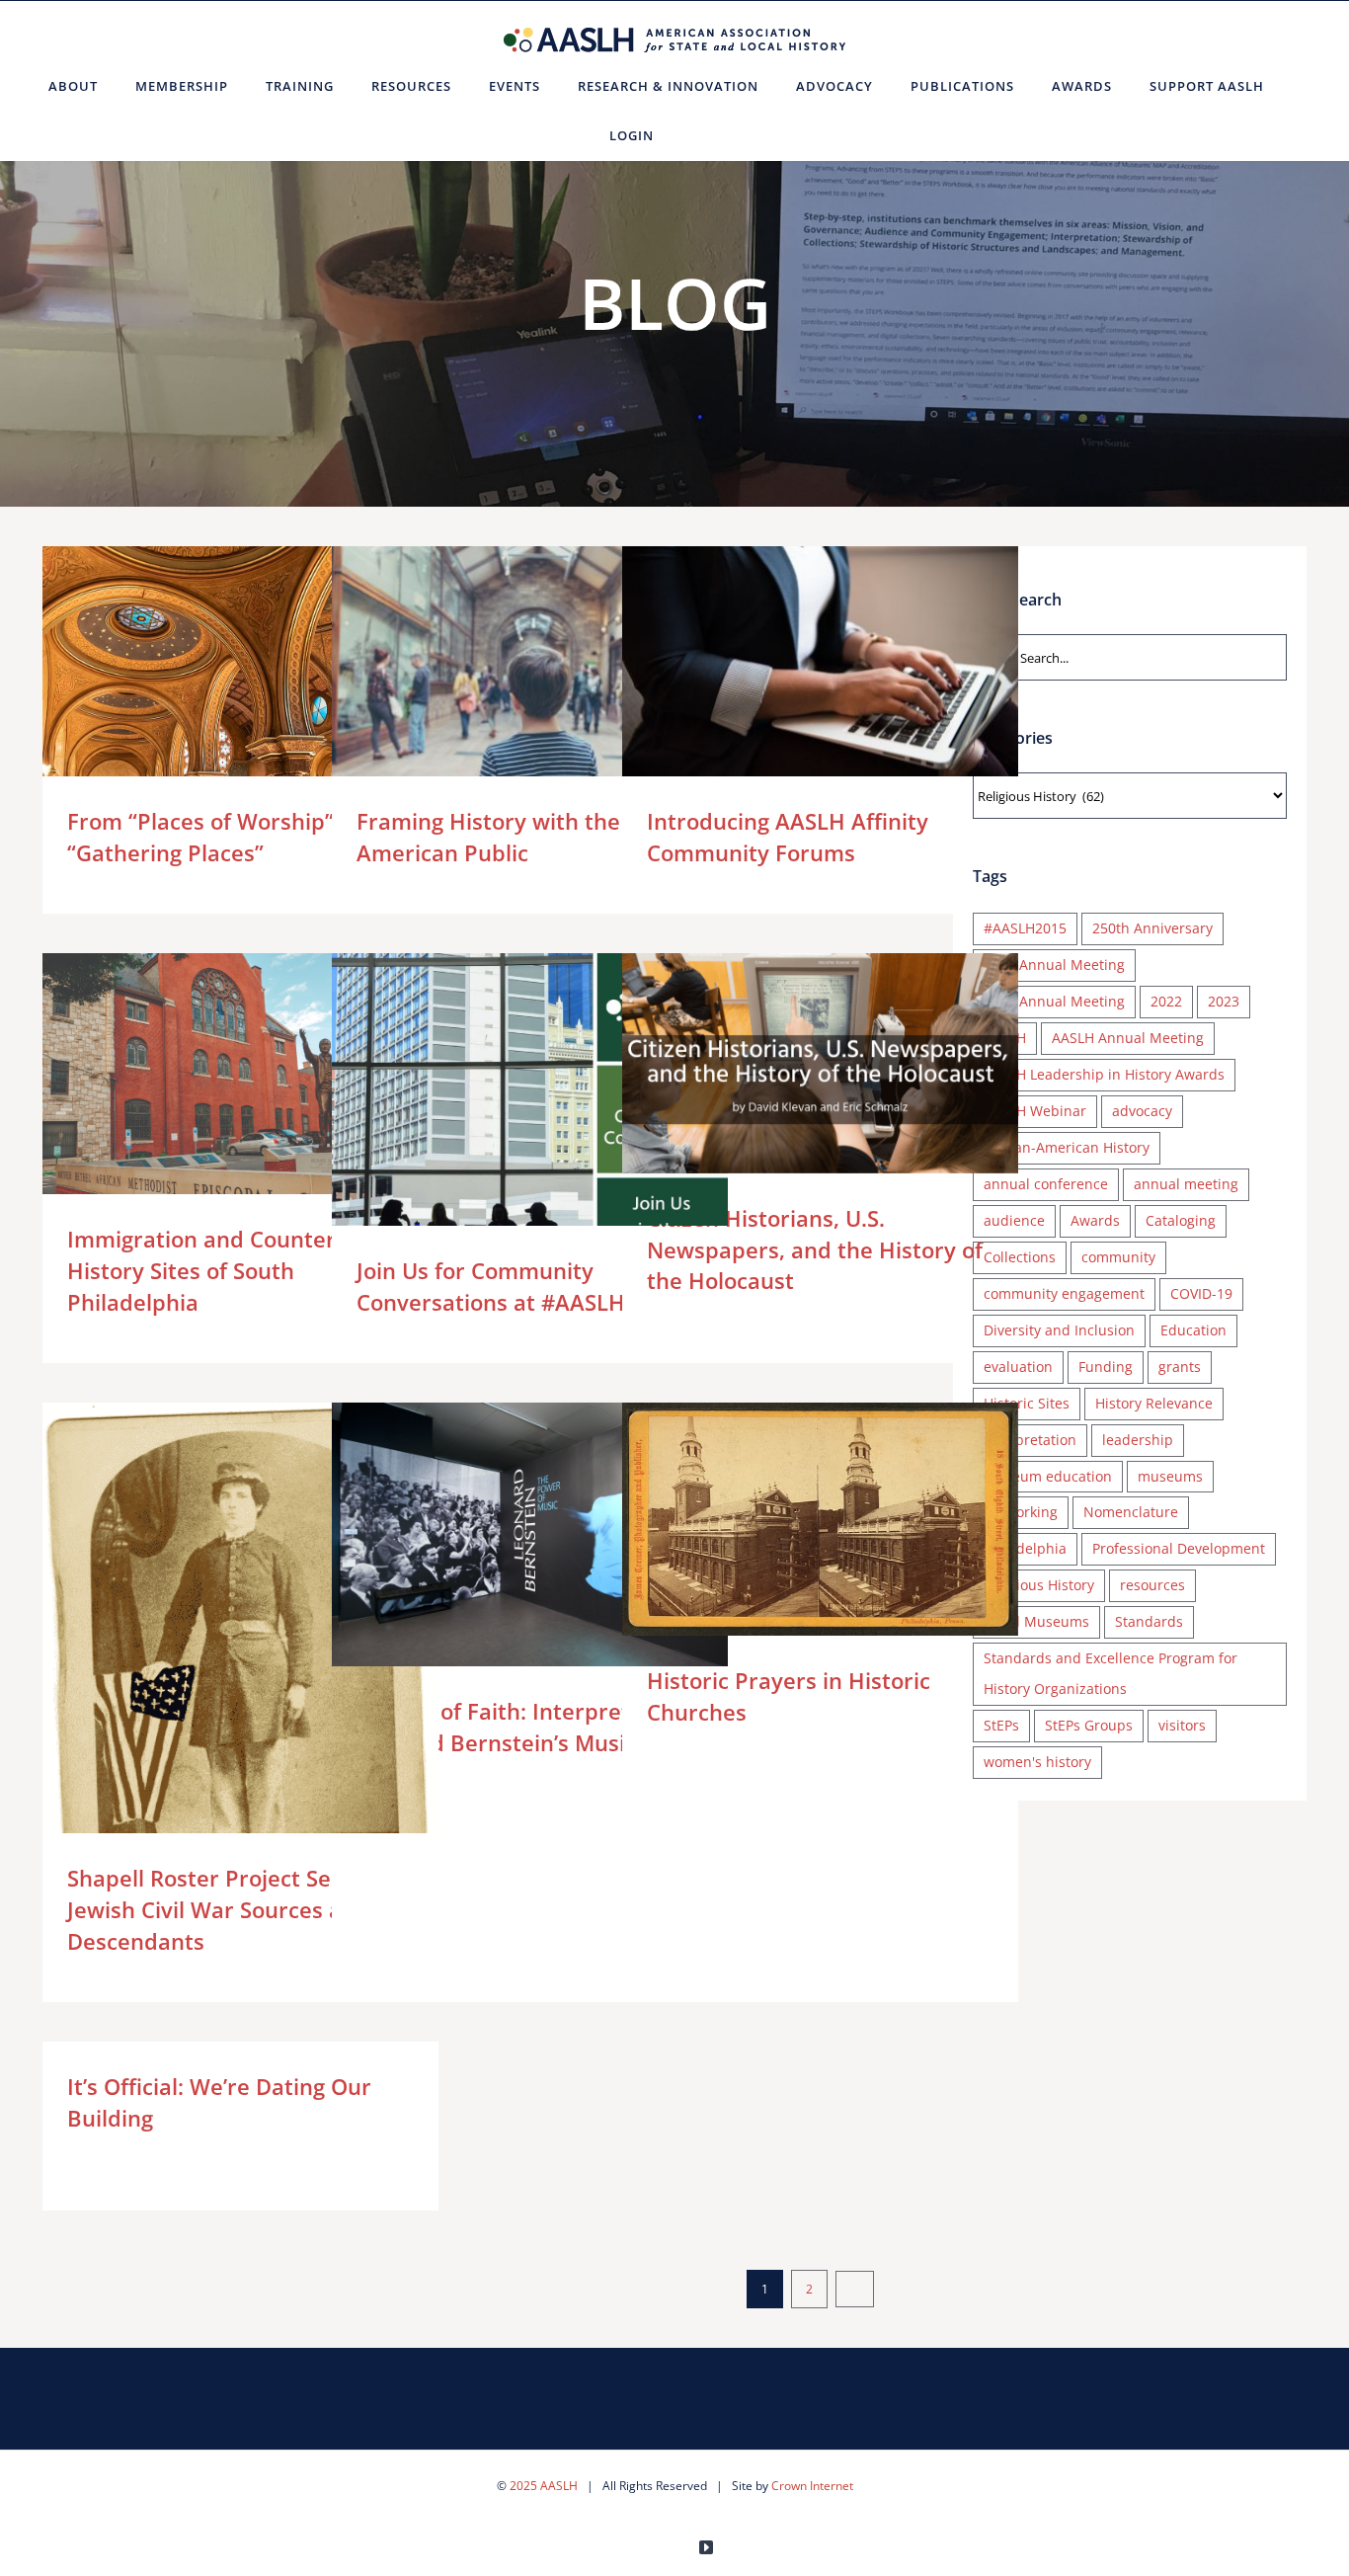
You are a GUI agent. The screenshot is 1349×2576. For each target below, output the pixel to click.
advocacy (1142, 1111)
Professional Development (1179, 1548)
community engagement (1064, 1293)
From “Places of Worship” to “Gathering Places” (212, 678)
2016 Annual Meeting (1054, 965)
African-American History (1067, 1147)
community (1118, 1257)
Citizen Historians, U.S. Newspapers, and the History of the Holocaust (792, 1063)
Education (1193, 1330)
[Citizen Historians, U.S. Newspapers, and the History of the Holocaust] (820, 1063)
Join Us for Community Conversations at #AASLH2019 (501, 1119)
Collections (1020, 1257)
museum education (1048, 1476)
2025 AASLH (544, 2486)
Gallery (269, 678)
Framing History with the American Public (501, 678)
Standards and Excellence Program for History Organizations (1111, 1673)
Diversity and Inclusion (1059, 1330)
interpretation (1030, 1440)
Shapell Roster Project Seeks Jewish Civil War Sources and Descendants (212, 1692)
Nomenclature (1131, 1512)
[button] (697, 135)
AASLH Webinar (1035, 1111)
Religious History (1039, 1585)
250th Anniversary (1152, 928)
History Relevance (1154, 1403)
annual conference (1046, 1184)
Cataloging (1181, 1220)
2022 (1166, 1001)
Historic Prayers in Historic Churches (792, 1520)
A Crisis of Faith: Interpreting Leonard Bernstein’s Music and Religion (501, 1534)
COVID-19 (1201, 1293)
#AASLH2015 (1025, 928)
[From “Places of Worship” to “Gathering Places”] (240, 678)
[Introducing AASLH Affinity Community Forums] (820, 679)
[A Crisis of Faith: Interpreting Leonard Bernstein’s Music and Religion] (530, 1534)
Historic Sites (1027, 1403)
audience (1014, 1220)
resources (1152, 1585)
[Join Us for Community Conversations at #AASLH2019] (530, 1119)
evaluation (1018, 1367)
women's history (1037, 1762)
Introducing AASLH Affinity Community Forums (792, 678)
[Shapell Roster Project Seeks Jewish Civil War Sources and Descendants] (240, 1693)
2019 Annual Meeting (1054, 1001)
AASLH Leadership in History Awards (1104, 1074)
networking (1021, 1512)
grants (1180, 1367)
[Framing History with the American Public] (530, 679)
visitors (1182, 1725)
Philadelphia (1025, 1548)
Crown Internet (812, 2486)
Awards (1095, 1220)
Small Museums (1036, 1621)
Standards (1149, 1621)
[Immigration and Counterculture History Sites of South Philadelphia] (240, 1102)
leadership (1138, 1440)
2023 (1224, 1001)
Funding (1106, 1367)
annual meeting (1186, 1184)
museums (1170, 1476)
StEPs (1001, 1725)
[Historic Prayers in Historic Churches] (820, 1519)
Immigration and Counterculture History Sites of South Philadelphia (212, 1102)
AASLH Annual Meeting (1128, 1038)
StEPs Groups (1089, 1725)
